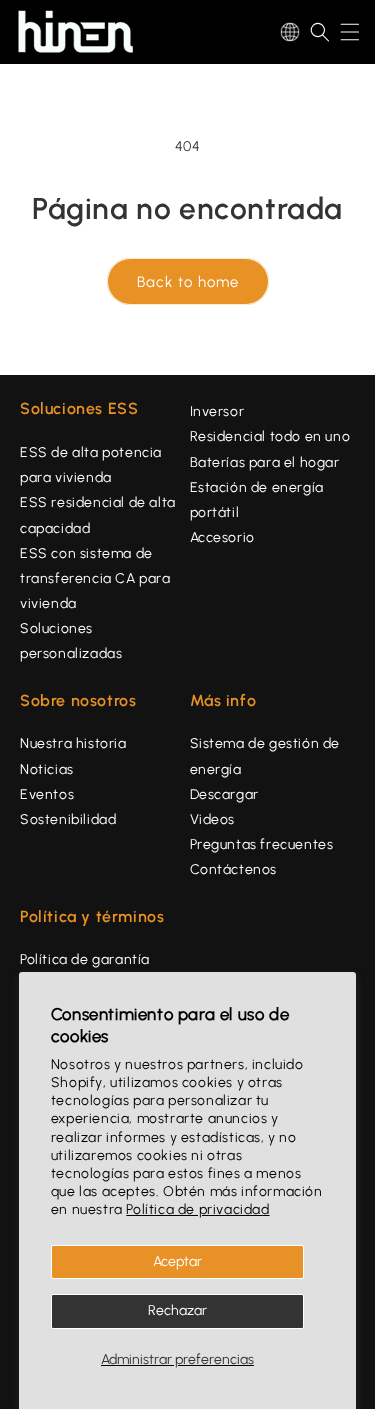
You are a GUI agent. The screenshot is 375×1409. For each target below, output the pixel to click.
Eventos (47, 794)
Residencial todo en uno (270, 436)
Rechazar (177, 1310)
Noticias (47, 769)
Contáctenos (234, 869)
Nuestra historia (73, 743)
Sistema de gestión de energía (265, 756)
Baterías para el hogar (265, 462)
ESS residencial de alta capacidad (98, 515)
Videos (213, 819)
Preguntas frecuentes (262, 844)
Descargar (224, 794)
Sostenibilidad (68, 819)
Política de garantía (85, 959)
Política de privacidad (197, 1209)
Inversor (217, 411)
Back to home (188, 282)
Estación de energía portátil (257, 500)
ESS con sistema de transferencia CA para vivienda (95, 578)
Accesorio (222, 537)
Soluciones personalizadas (71, 641)
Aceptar (177, 1261)
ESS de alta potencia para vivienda (91, 465)
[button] (320, 32)
